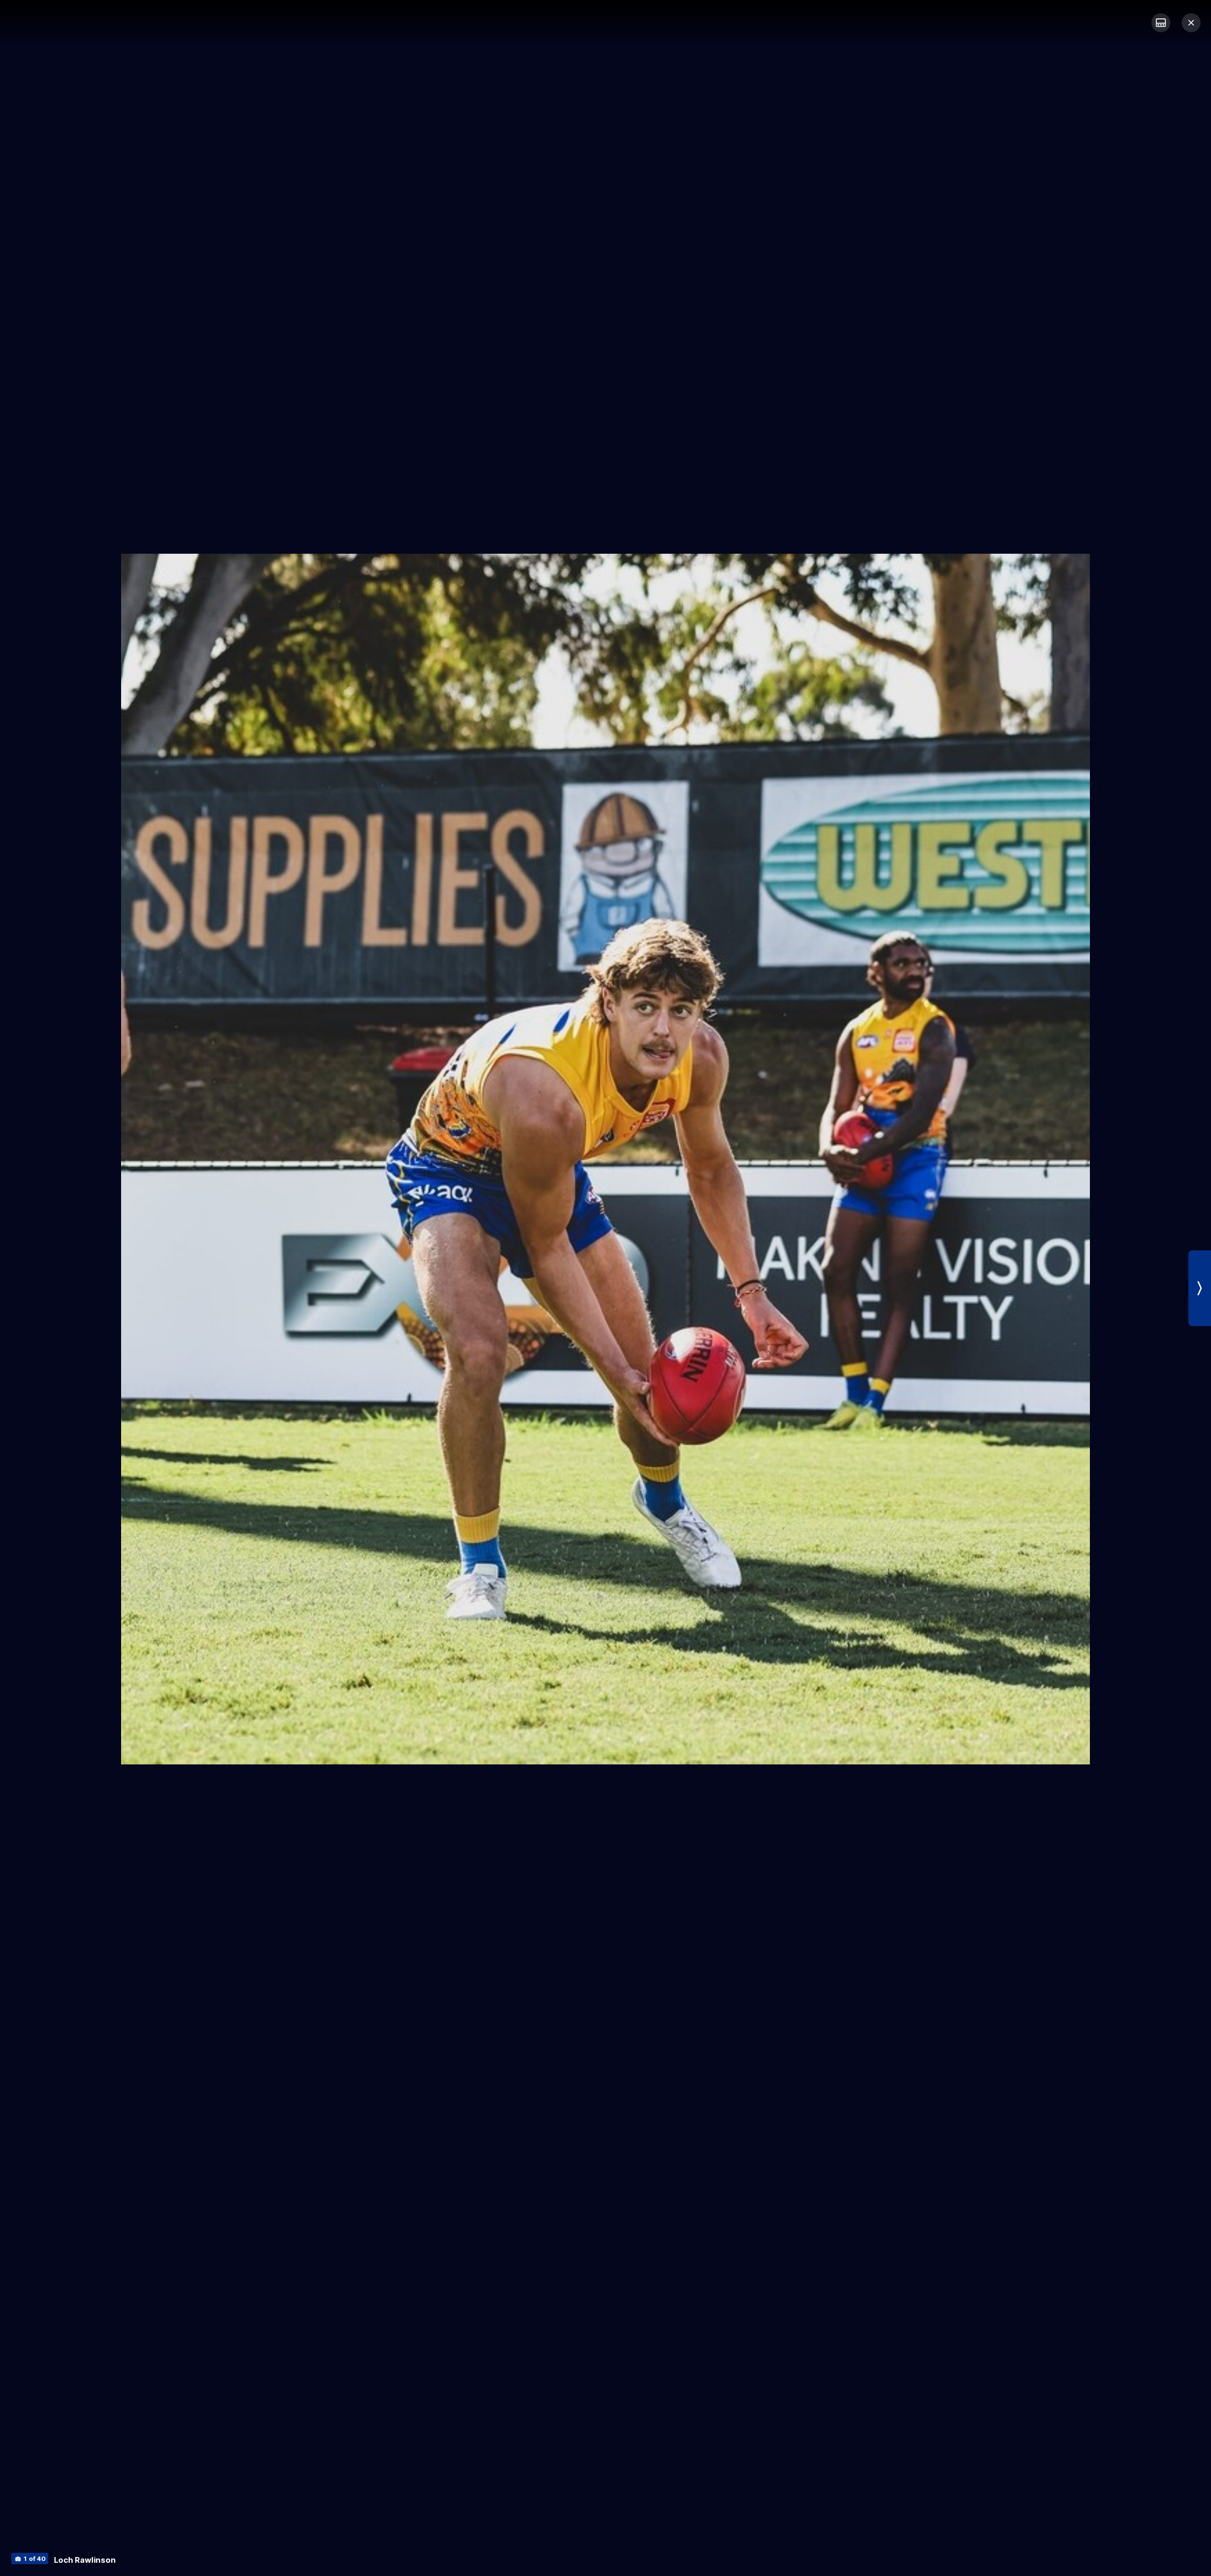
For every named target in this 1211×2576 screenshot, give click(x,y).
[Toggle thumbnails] (1161, 23)
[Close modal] (1191, 23)
